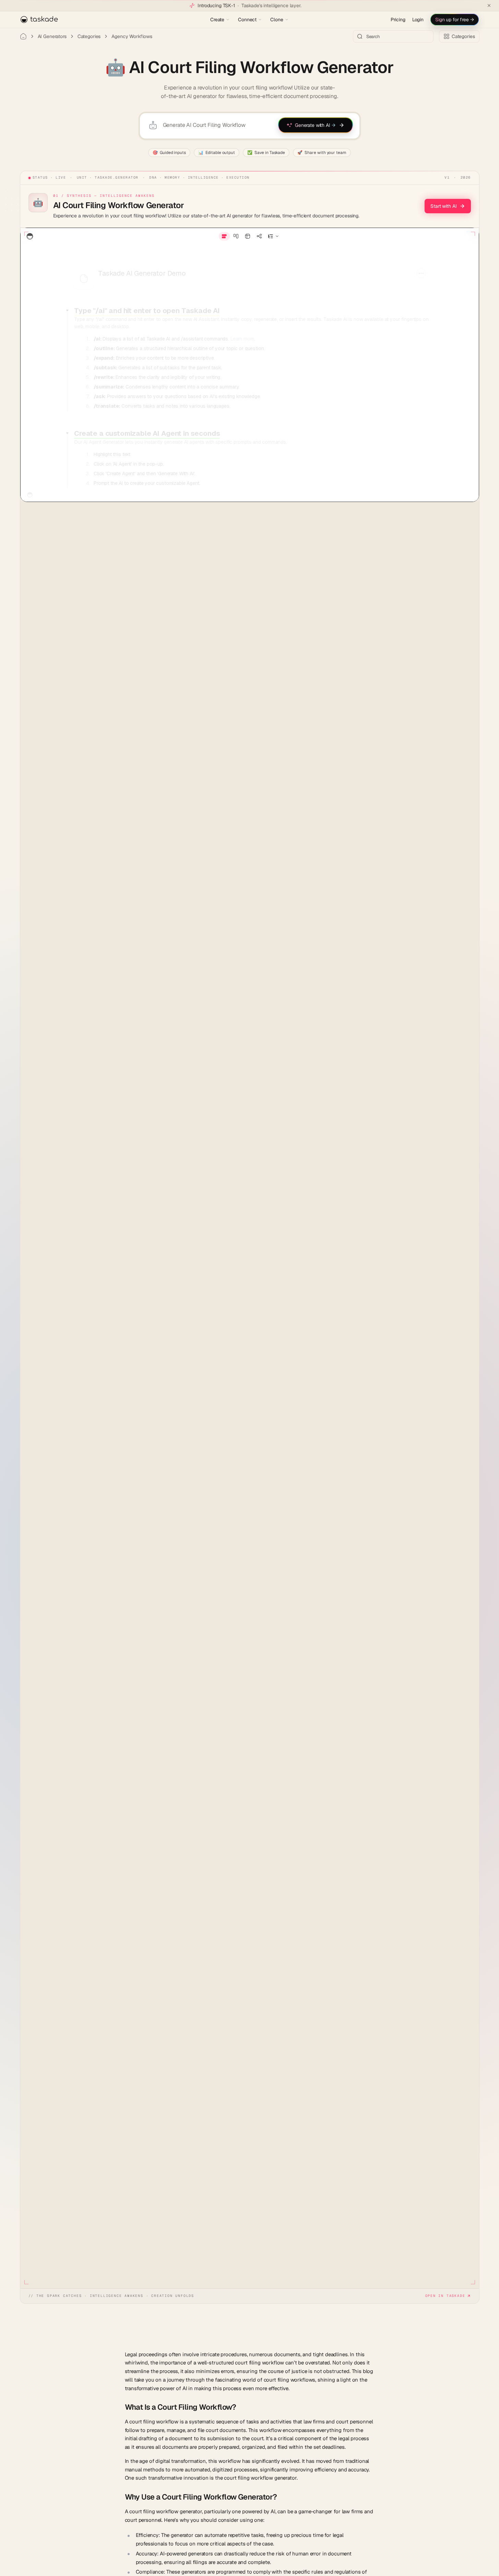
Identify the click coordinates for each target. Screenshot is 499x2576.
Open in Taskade (445, 2296)
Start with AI (443, 206)
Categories (89, 36)
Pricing (398, 20)
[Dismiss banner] (489, 5)
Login (418, 20)
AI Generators (52, 36)
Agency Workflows (132, 36)
